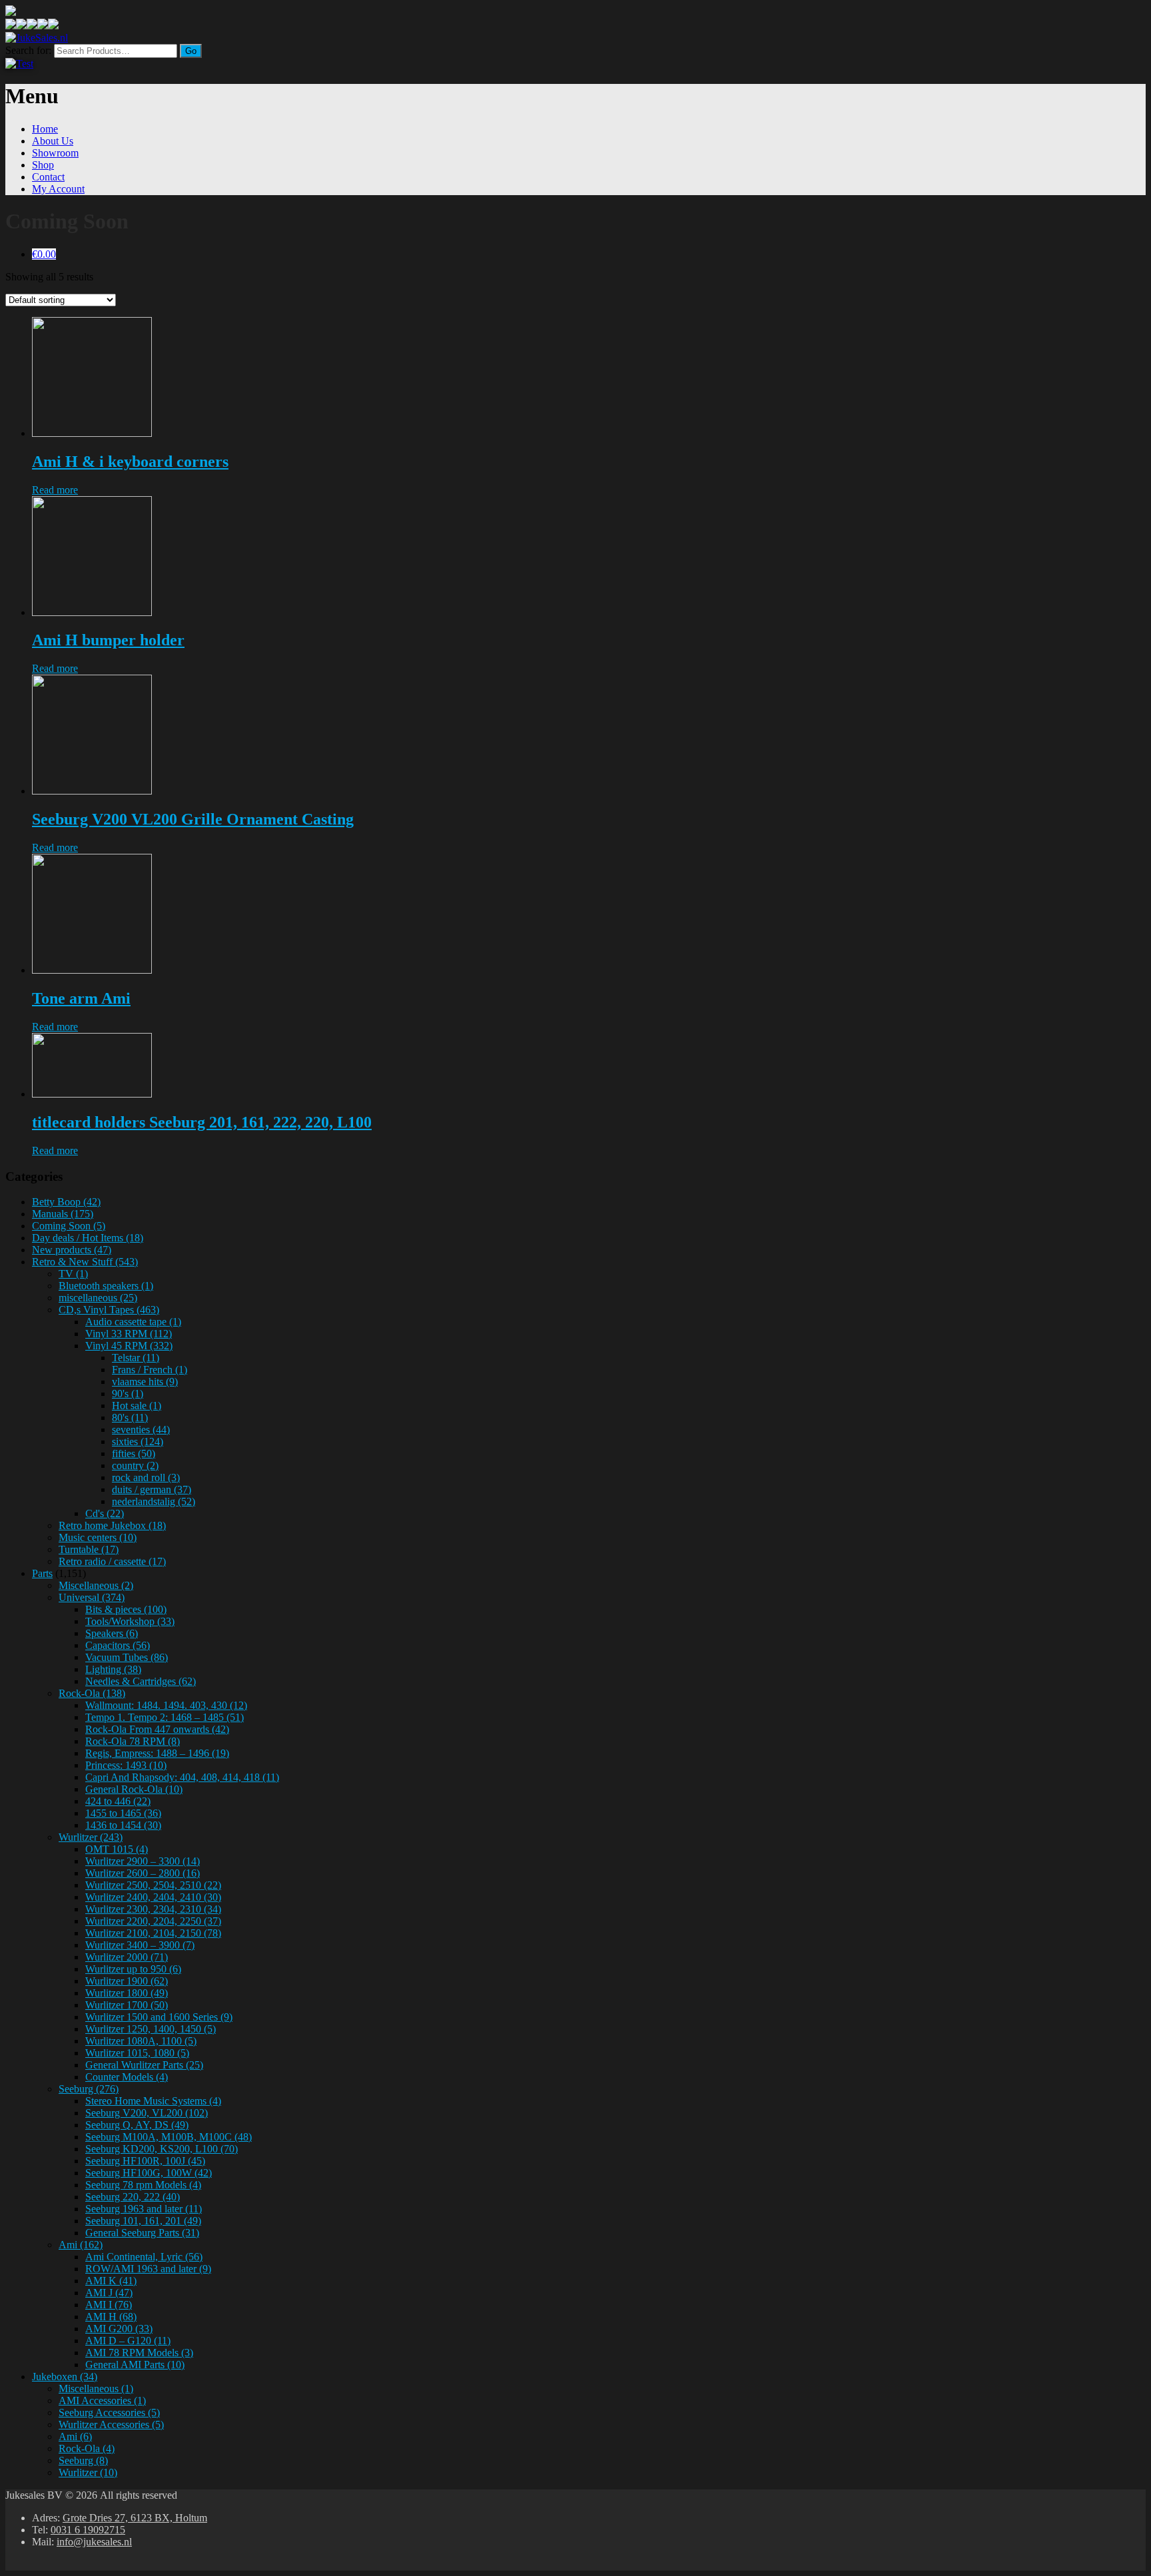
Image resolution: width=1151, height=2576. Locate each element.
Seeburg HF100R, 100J (145, 2161)
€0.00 (44, 254)
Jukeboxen (65, 2377)
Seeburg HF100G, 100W (149, 2173)
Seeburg (89, 2089)
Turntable (89, 1549)
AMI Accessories (102, 2401)
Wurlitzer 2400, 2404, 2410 (153, 1897)
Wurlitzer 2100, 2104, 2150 (153, 1933)
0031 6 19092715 (88, 2530)
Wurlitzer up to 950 (133, 1969)
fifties (134, 1453)
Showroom (55, 153)
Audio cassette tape (133, 1322)
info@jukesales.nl (94, 2542)
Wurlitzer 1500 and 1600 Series (159, 2017)
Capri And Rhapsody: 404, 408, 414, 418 (182, 1777)
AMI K (111, 2281)
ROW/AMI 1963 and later (148, 2269)
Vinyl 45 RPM (129, 1346)
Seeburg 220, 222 (133, 2197)
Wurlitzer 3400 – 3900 (140, 1945)
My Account (58, 189)
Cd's (105, 1513)
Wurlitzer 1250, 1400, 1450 (151, 2029)
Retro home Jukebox (112, 1525)
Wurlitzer (91, 1837)
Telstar (136, 1358)
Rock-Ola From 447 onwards (157, 1729)
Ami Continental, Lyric (144, 2257)
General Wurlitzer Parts (144, 2065)
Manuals (63, 1214)
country (135, 1465)
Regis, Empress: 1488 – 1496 (157, 1753)
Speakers (112, 1633)
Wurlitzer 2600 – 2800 (143, 1873)
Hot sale (137, 1406)
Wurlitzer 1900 (127, 1981)
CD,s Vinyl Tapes (109, 1310)
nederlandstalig (154, 1501)
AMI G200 (119, 2329)
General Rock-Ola (134, 1789)
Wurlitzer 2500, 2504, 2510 (153, 1885)
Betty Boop (66, 1202)
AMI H (111, 2317)
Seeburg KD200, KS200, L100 (162, 2149)
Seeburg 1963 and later (144, 2209)
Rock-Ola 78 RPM (133, 1741)
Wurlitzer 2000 (127, 1957)
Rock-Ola (92, 1693)
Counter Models (127, 2077)
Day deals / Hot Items (88, 1238)
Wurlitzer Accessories (111, 2424)
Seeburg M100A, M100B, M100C (169, 2137)
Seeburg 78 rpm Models (143, 2185)
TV (73, 1274)
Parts (42, 1573)
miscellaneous (98, 1298)
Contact (48, 177)
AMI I (109, 2305)
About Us (53, 141)
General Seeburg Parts (142, 2233)
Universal (92, 1597)
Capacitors (118, 1645)
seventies (141, 1430)
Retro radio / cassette (112, 1561)
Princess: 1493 (126, 1765)
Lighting (113, 1669)
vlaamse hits (145, 1382)
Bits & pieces (126, 1609)
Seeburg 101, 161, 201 (143, 2221)
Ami (81, 2245)
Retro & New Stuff (85, 1262)
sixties (138, 1442)
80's (130, 1418)
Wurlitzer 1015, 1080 (137, 2053)
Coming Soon (69, 1226)
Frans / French (150, 1370)
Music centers (98, 1537)
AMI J (109, 2293)
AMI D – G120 (128, 2341)
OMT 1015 (117, 1849)
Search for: (28, 50)
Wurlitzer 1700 (127, 2005)
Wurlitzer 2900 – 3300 (143, 1861)
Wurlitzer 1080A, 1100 (141, 2041)
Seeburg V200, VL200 (147, 2113)
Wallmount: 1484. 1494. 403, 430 (166, 1705)
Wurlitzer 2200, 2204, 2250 (153, 1921)
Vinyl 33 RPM (129, 1334)
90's (128, 1394)
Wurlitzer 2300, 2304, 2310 (153, 1909)
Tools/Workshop (130, 1621)
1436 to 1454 (123, 1825)
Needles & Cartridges (141, 1681)
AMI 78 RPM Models (139, 2353)
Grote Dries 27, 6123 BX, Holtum (135, 2518)
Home (45, 129)
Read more (55, 490)
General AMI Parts (135, 2365)
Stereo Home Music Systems (153, 2101)
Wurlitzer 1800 (127, 1993)
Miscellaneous (96, 1585)
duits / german (152, 1489)
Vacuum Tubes (127, 1657)
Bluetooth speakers (106, 1286)
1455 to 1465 (123, 1813)
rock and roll (146, 1477)
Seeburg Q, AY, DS (137, 2125)
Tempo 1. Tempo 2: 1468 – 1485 (165, 1717)
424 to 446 (118, 1801)
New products (72, 1250)
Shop (43, 165)
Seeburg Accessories (109, 2413)
